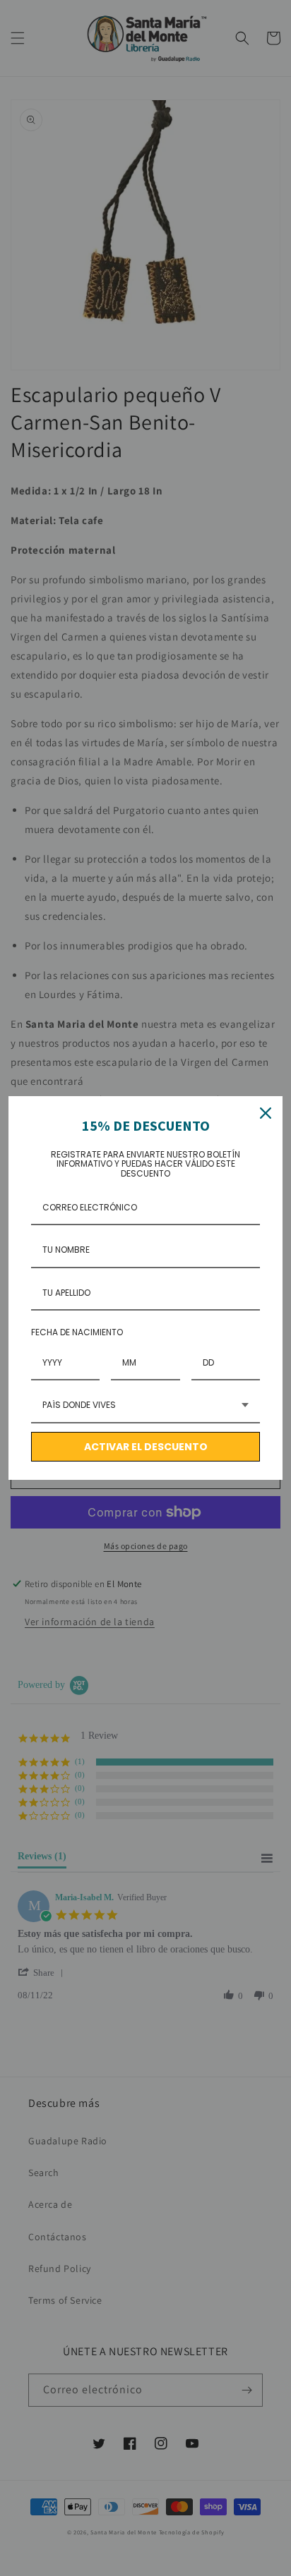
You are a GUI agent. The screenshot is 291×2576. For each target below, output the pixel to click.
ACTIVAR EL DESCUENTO (146, 1447)
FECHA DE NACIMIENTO (77, 1332)
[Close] (266, 1113)
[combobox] (145, 1406)
